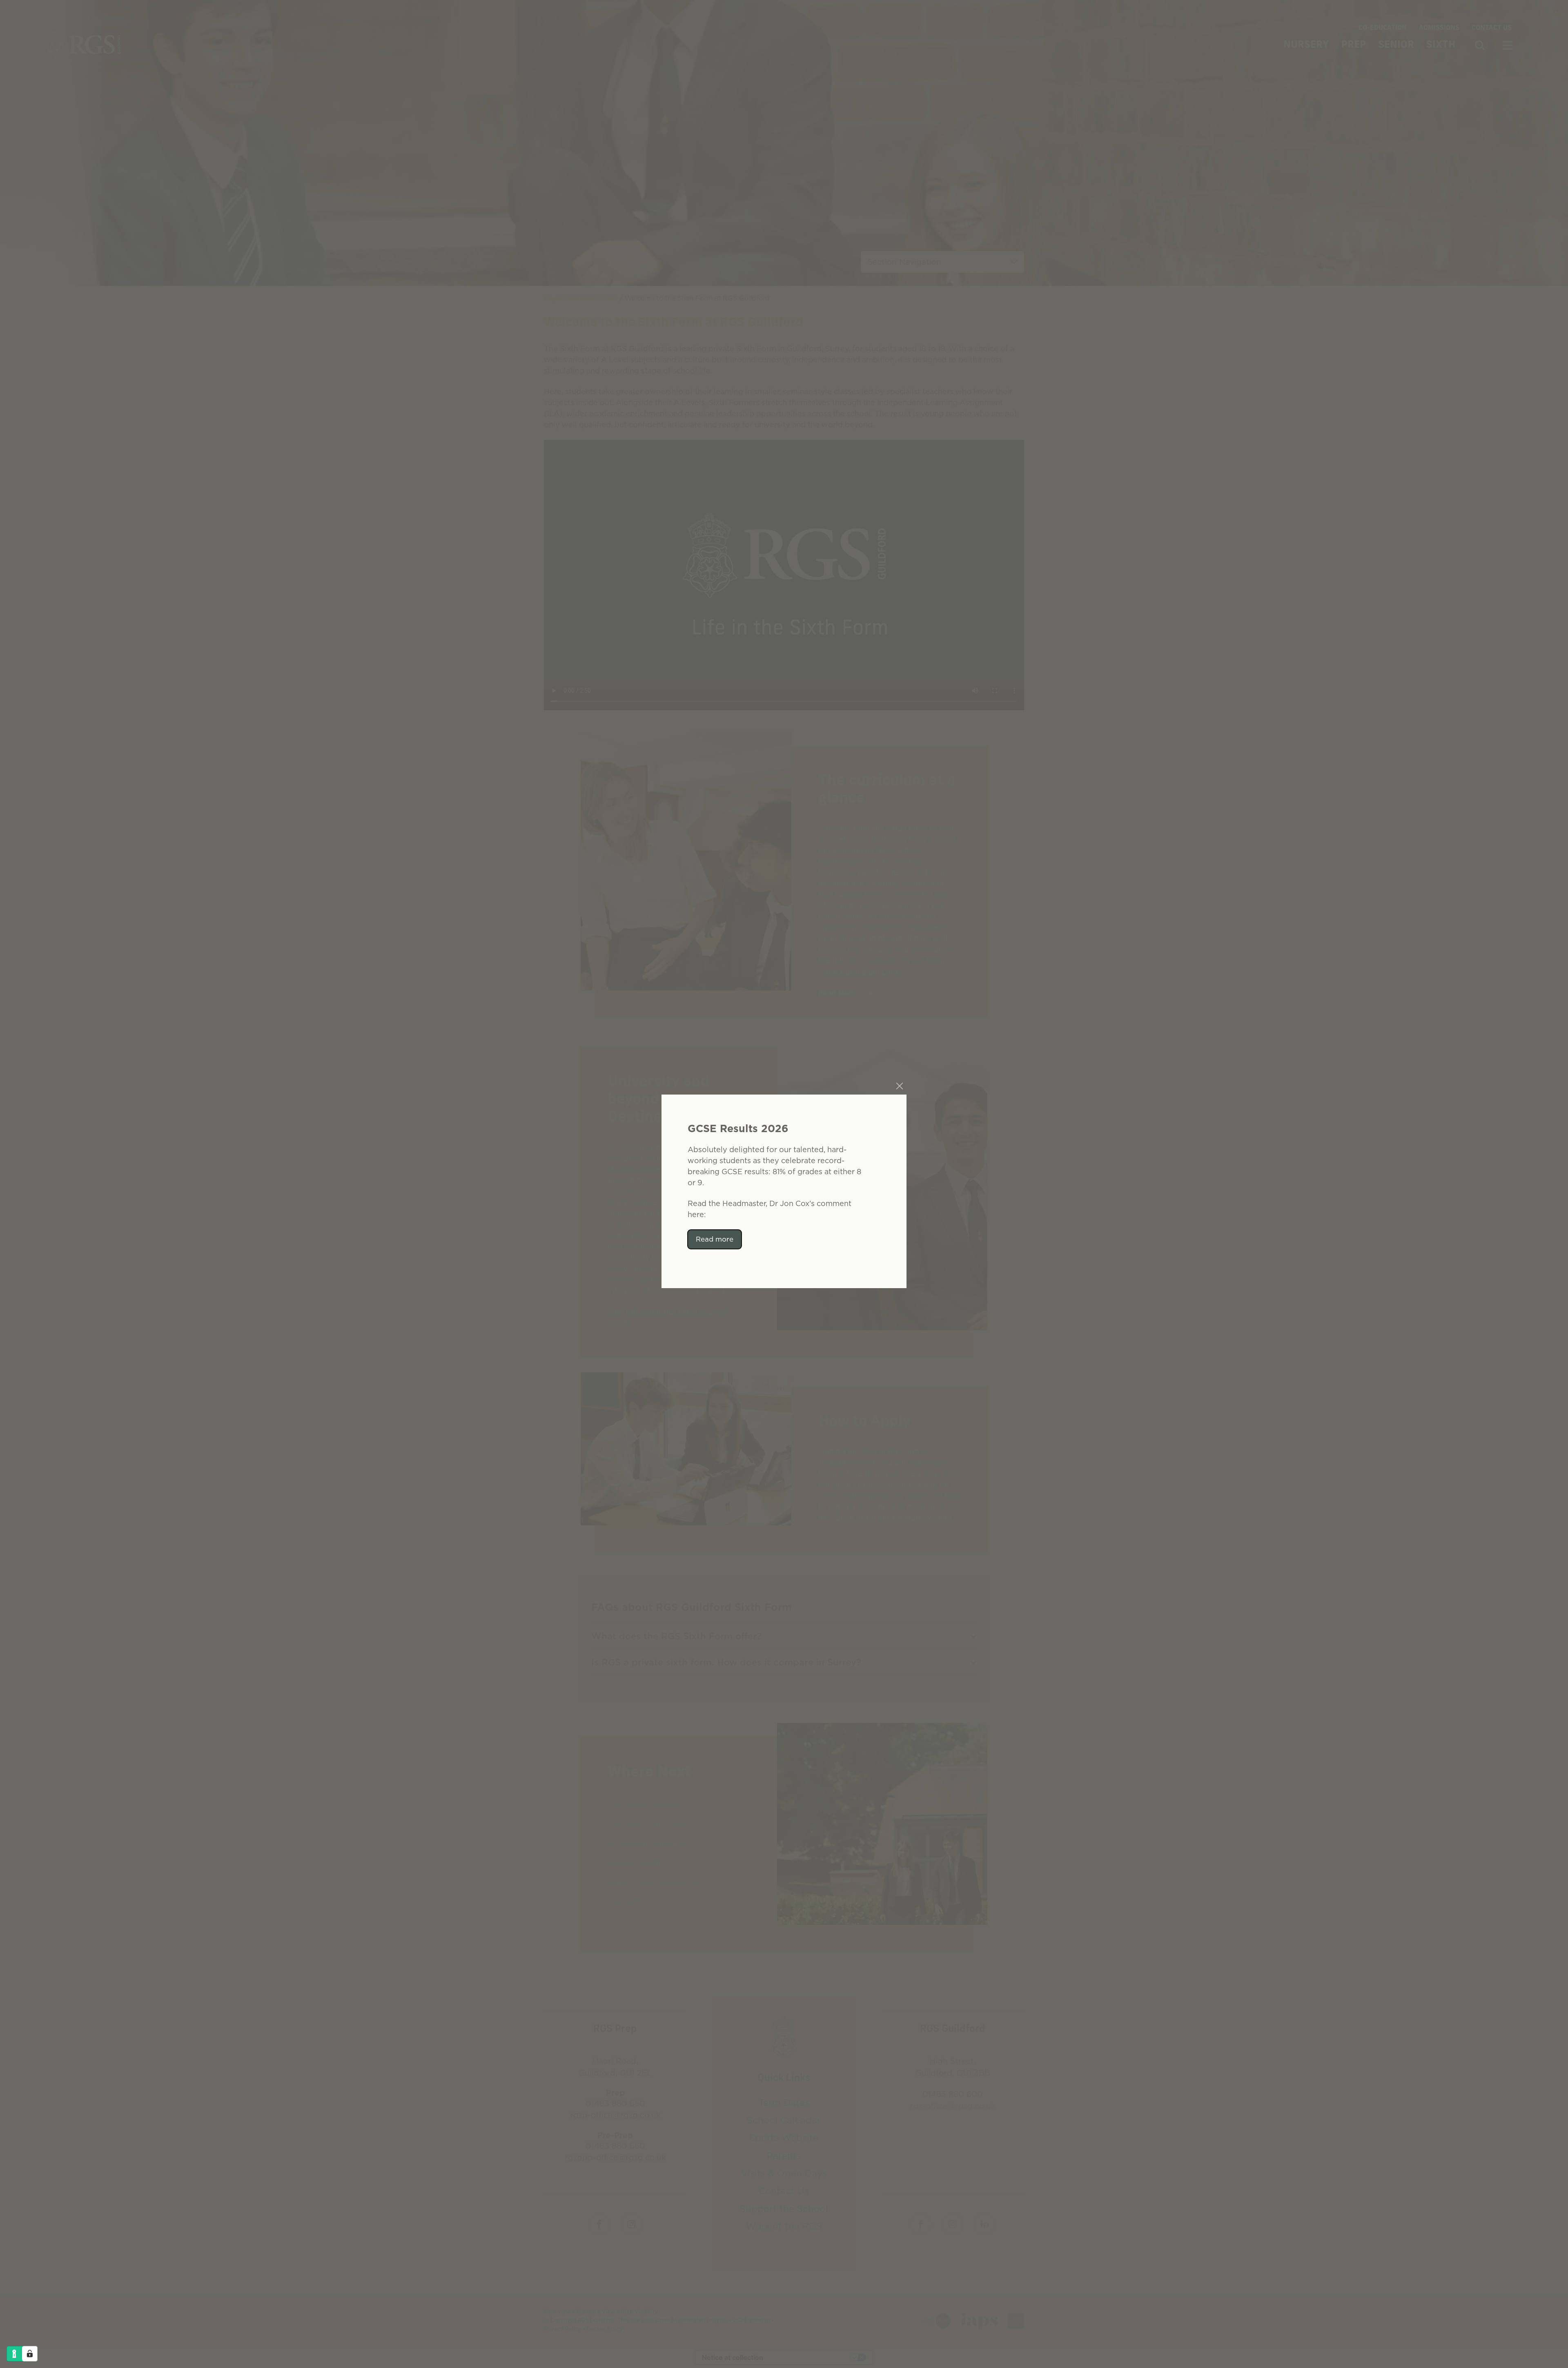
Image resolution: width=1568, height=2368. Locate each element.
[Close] (900, 1086)
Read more (715, 1239)
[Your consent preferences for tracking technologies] (30, 2354)
